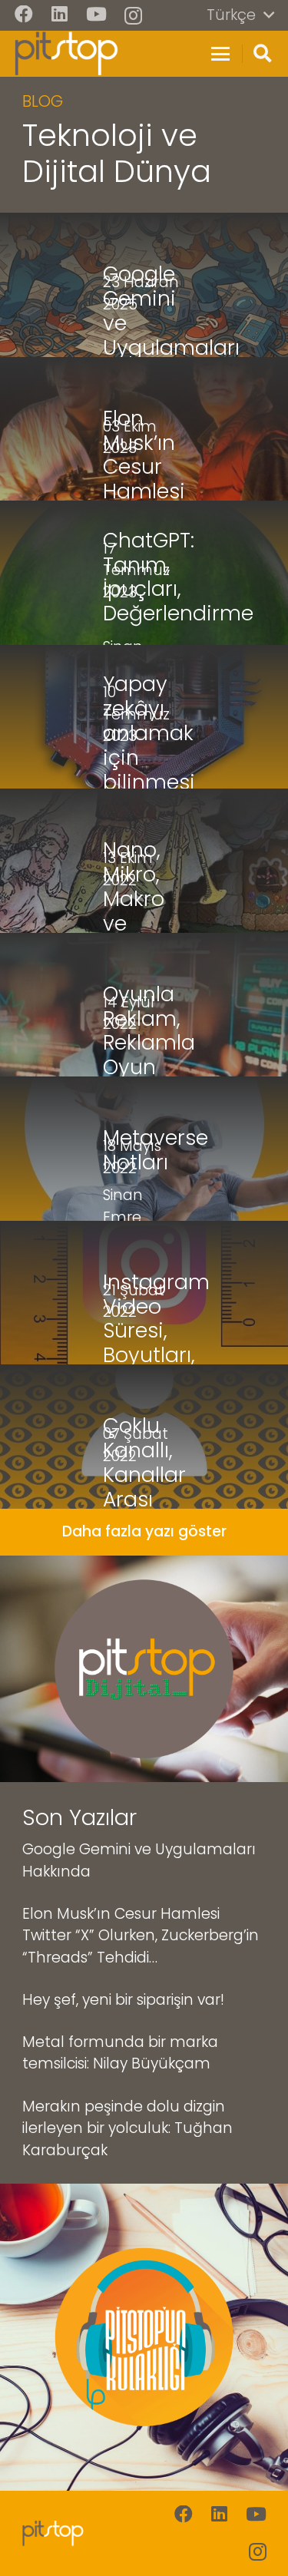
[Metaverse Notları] (144, 1149)
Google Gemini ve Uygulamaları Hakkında (139, 1860)
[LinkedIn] (60, 15)
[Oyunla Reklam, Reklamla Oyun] (144, 1005)
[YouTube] (96, 15)
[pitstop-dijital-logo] (144, 1669)
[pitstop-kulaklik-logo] (144, 2337)
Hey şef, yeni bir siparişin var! (123, 2000)
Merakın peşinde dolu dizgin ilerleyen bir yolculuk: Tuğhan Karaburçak (127, 2128)
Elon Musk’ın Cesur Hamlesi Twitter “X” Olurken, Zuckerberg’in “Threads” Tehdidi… (141, 1936)
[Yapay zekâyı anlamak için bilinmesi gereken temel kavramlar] (144, 717)
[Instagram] (133, 15)
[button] (240, 15)
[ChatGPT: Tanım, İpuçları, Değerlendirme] (144, 573)
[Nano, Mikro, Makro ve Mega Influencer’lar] (144, 861)
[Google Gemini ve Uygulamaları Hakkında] (144, 285)
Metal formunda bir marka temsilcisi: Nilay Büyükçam (120, 2053)
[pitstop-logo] (66, 54)
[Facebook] (24, 15)
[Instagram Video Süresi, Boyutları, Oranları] (144, 1293)
